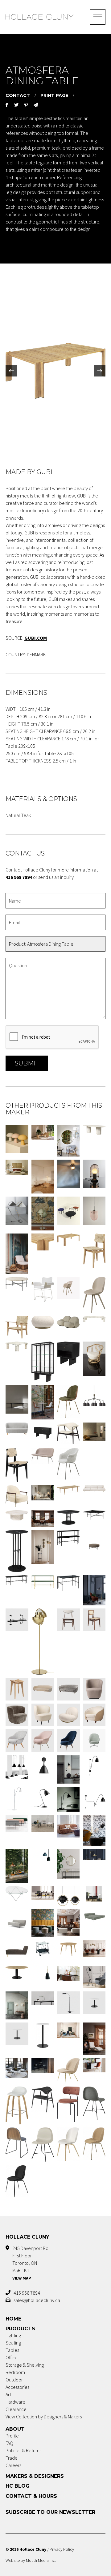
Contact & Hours (31, 2496)
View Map (22, 2278)
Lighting (13, 2335)
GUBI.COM (36, 638)
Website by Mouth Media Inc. (31, 2560)
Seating (13, 2343)
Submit (27, 1063)
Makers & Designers (35, 2476)
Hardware (15, 2402)
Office (12, 2357)
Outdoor (14, 2380)
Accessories (17, 2387)
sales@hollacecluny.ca (37, 2300)
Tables (12, 2350)
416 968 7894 (27, 2293)
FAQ (9, 2443)
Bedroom (15, 2372)
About (15, 2429)
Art (8, 2394)
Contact (18, 95)
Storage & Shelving (25, 2365)
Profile (12, 2436)
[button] (11, 371)
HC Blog (18, 2486)
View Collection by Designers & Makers (44, 2417)
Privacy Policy (62, 2549)
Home (13, 2319)
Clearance (16, 2409)
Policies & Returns (23, 2450)
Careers (13, 2465)
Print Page (54, 95)
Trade (12, 2458)
